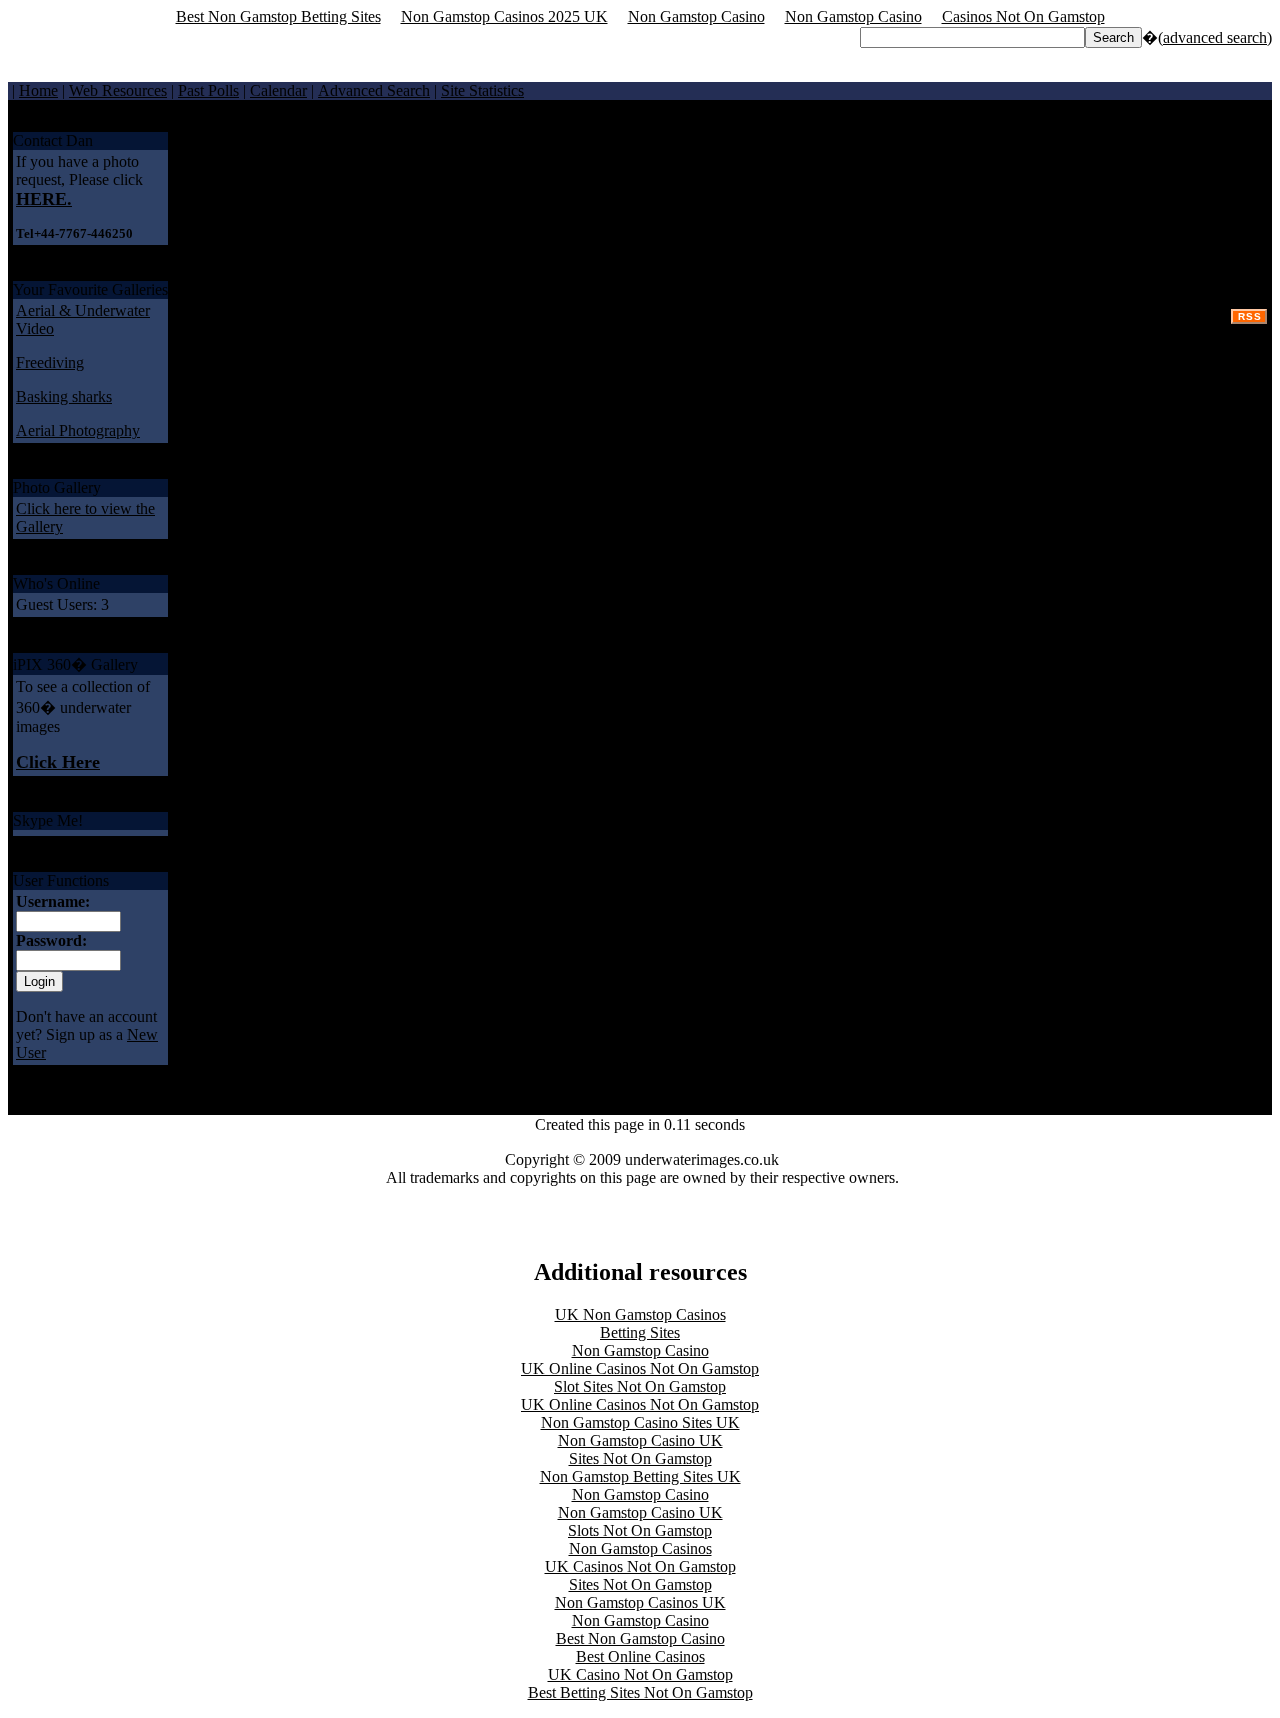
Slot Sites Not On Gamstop (640, 1386)
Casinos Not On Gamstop (1023, 16)
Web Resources (118, 90)
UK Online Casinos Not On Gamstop (640, 1368)
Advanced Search (374, 90)
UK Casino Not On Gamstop (640, 1674)
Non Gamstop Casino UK (640, 1440)
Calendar (278, 90)
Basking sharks (64, 396)
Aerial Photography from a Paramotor (711, 149)
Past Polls (208, 90)
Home (38, 90)
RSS (1250, 316)
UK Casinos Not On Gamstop (640, 1566)
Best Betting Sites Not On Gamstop (640, 1692)
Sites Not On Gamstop (640, 1458)
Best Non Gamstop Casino (640, 1638)
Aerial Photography (78, 430)
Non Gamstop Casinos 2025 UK (504, 16)
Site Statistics (482, 90)
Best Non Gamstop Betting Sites (278, 16)
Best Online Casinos (640, 1656)
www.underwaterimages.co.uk (437, 149)
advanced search (1215, 37)
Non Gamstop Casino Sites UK (640, 1422)
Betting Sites (640, 1332)
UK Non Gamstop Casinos (640, 1314)
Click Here (58, 762)
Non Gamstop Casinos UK (640, 1602)
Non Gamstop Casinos (640, 1548)
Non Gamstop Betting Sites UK (640, 1476)
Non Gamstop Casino (696, 16)
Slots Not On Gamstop (640, 1530)
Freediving (50, 362)
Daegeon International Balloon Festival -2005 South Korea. (1077, 149)
